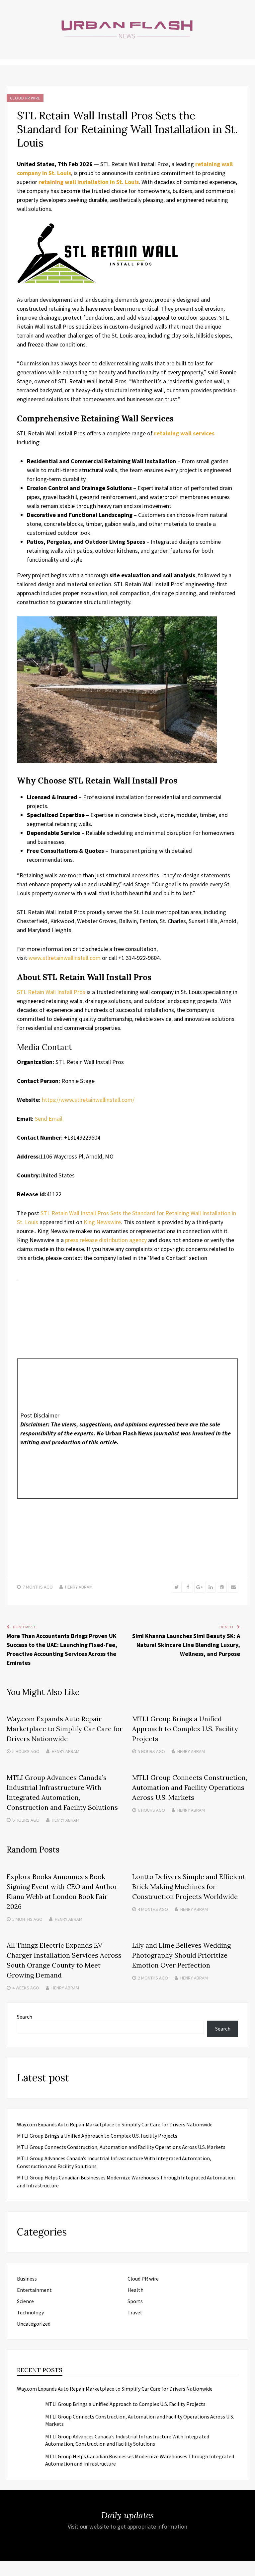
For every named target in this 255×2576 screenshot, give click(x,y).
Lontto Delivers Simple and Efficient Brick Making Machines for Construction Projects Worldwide (189, 1886)
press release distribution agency (106, 1240)
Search (25, 2017)
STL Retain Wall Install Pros (51, 992)
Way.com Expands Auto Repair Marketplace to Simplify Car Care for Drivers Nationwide (65, 1729)
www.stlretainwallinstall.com (64, 958)
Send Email (49, 1119)
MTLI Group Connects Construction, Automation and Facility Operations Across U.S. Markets (190, 1787)
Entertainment (34, 2290)
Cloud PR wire (25, 98)
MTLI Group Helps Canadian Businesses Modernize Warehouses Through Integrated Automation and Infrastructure (140, 2460)
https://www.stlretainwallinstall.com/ (88, 1100)
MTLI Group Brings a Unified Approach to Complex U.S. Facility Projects (185, 1729)
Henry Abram (79, 1587)
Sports (135, 2301)
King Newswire (102, 1222)
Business (27, 2279)
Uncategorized (34, 2324)
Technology (30, 2312)
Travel (135, 2312)
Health (135, 2290)
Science (25, 2301)
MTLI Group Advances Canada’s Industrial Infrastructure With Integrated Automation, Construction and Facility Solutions (127, 2440)
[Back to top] (248, 2569)
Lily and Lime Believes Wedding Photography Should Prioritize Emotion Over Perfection (181, 1955)
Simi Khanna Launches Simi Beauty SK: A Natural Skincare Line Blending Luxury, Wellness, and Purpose (186, 1645)
